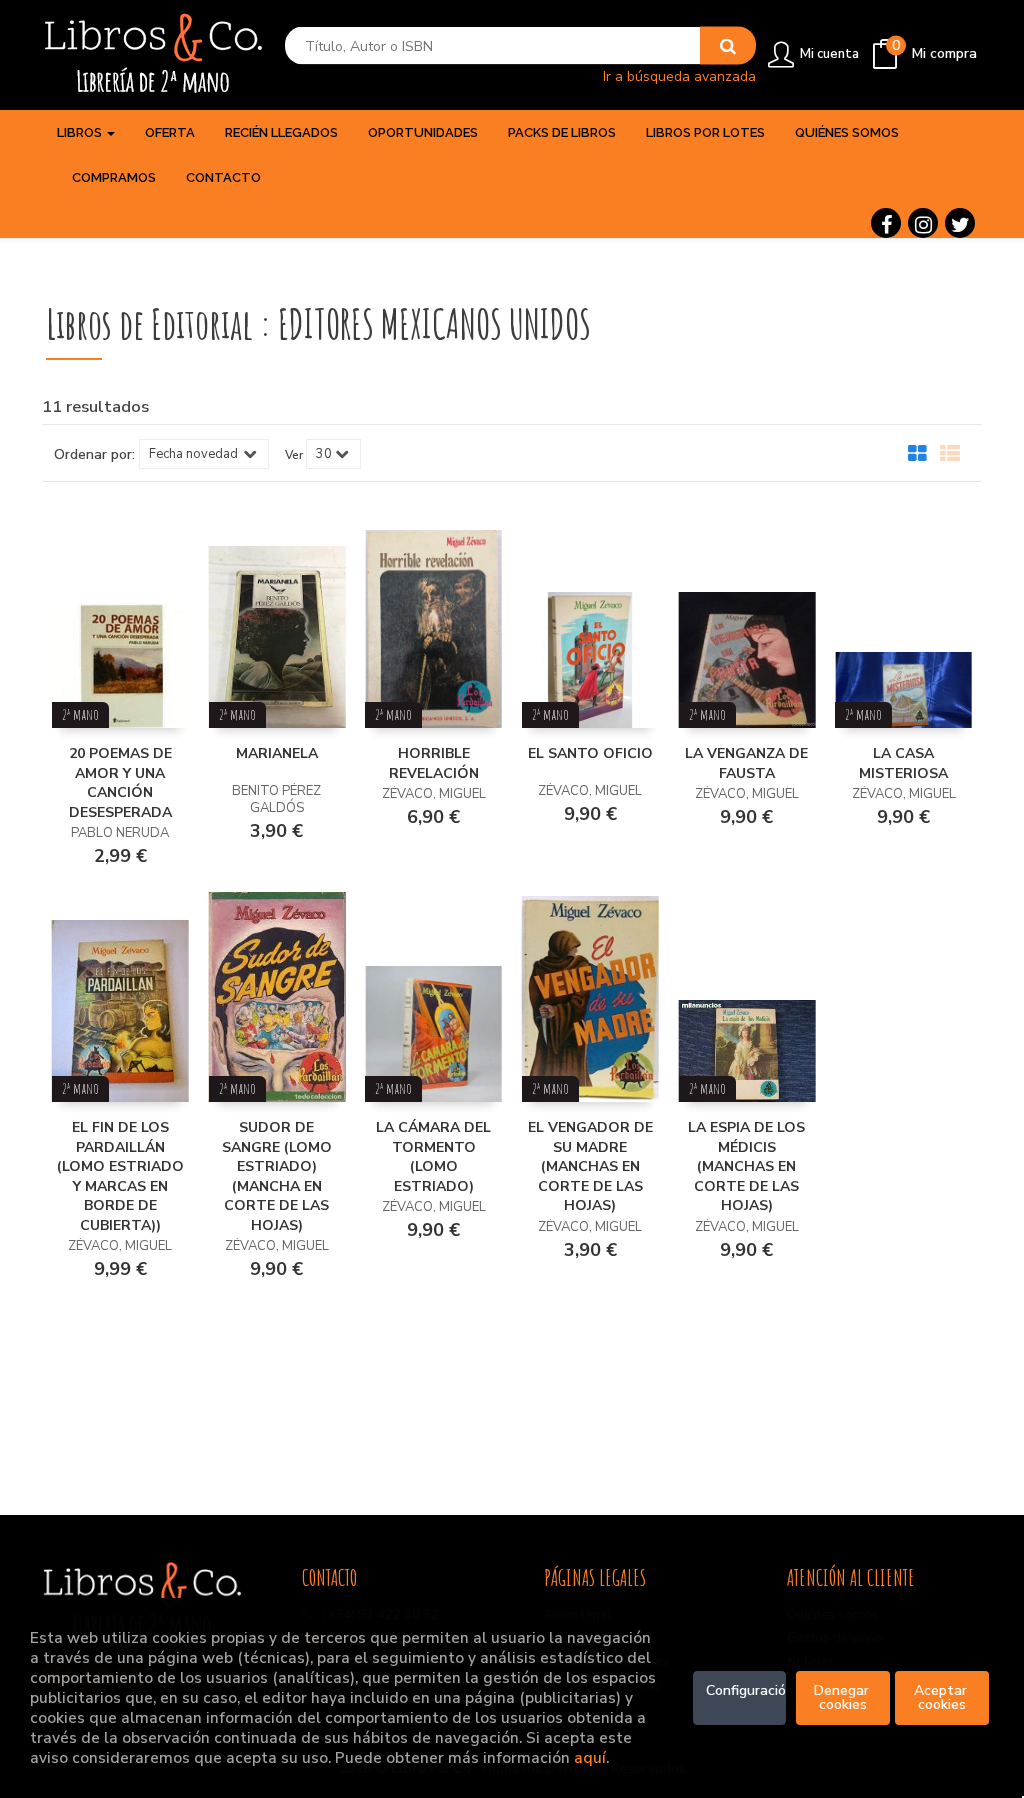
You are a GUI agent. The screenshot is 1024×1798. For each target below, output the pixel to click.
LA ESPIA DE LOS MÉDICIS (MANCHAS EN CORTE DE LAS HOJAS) (746, 1166)
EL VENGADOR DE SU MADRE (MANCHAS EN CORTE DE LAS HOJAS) (590, 1166)
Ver (294, 455)
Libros (81, 132)
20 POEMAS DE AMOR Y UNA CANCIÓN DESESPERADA (120, 783)
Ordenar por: (94, 455)
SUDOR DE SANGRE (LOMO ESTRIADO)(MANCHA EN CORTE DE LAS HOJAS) (277, 1176)
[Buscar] (728, 46)
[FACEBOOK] (886, 223)
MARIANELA (277, 753)
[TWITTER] (960, 223)
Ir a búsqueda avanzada (679, 75)
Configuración (746, 1690)
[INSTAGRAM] (923, 223)
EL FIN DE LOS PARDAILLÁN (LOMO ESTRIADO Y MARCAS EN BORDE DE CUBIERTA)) (120, 1176)
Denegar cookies (843, 1697)
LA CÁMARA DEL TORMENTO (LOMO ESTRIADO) (433, 1157)
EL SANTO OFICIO (590, 753)
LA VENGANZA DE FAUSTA (746, 763)
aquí (590, 1757)
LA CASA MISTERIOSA (903, 763)
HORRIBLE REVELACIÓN (434, 763)
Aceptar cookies (942, 1697)
